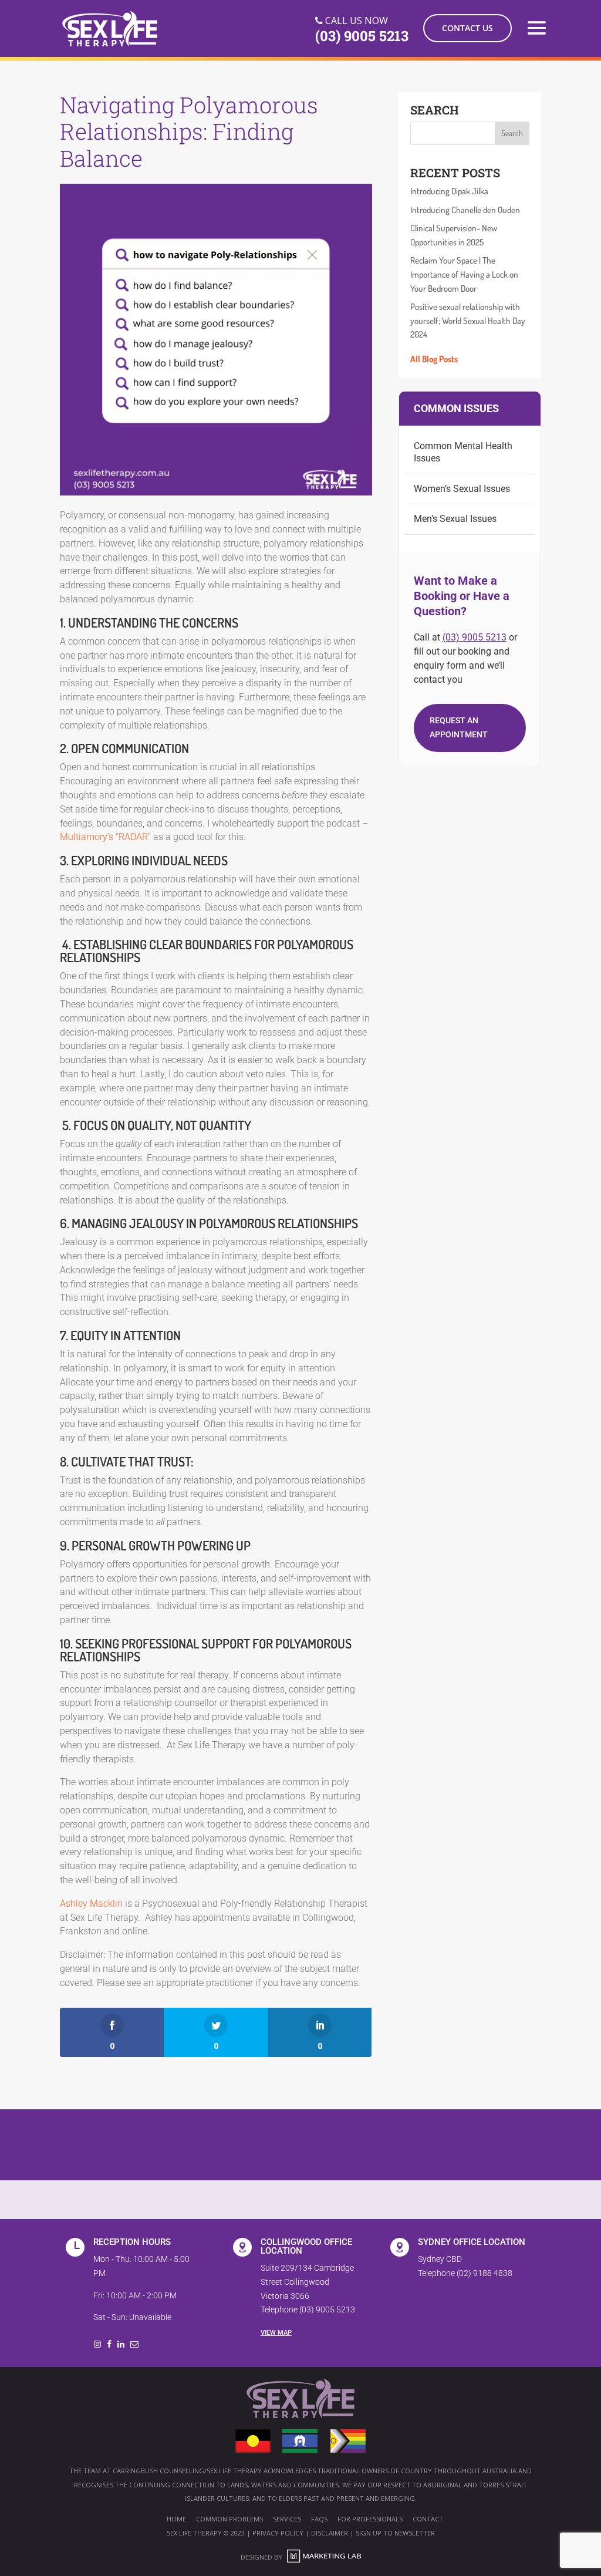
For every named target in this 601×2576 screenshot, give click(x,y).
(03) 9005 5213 (475, 637)
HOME (176, 2519)
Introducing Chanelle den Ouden (465, 210)
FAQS (319, 2519)
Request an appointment (459, 727)
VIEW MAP (276, 2333)
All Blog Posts (434, 359)
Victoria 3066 (285, 2296)
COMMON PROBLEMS (229, 2519)
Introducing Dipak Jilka (449, 191)
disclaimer (330, 2533)
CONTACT (428, 2519)
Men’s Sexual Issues (455, 519)
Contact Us (467, 28)
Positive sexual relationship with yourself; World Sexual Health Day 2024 (468, 321)
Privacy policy (278, 2533)
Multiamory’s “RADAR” (105, 837)
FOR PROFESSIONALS (370, 2519)
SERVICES (287, 2519)
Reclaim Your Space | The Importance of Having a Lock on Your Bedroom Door (464, 274)
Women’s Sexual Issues (462, 489)
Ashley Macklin (91, 1904)
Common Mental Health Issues (463, 452)
